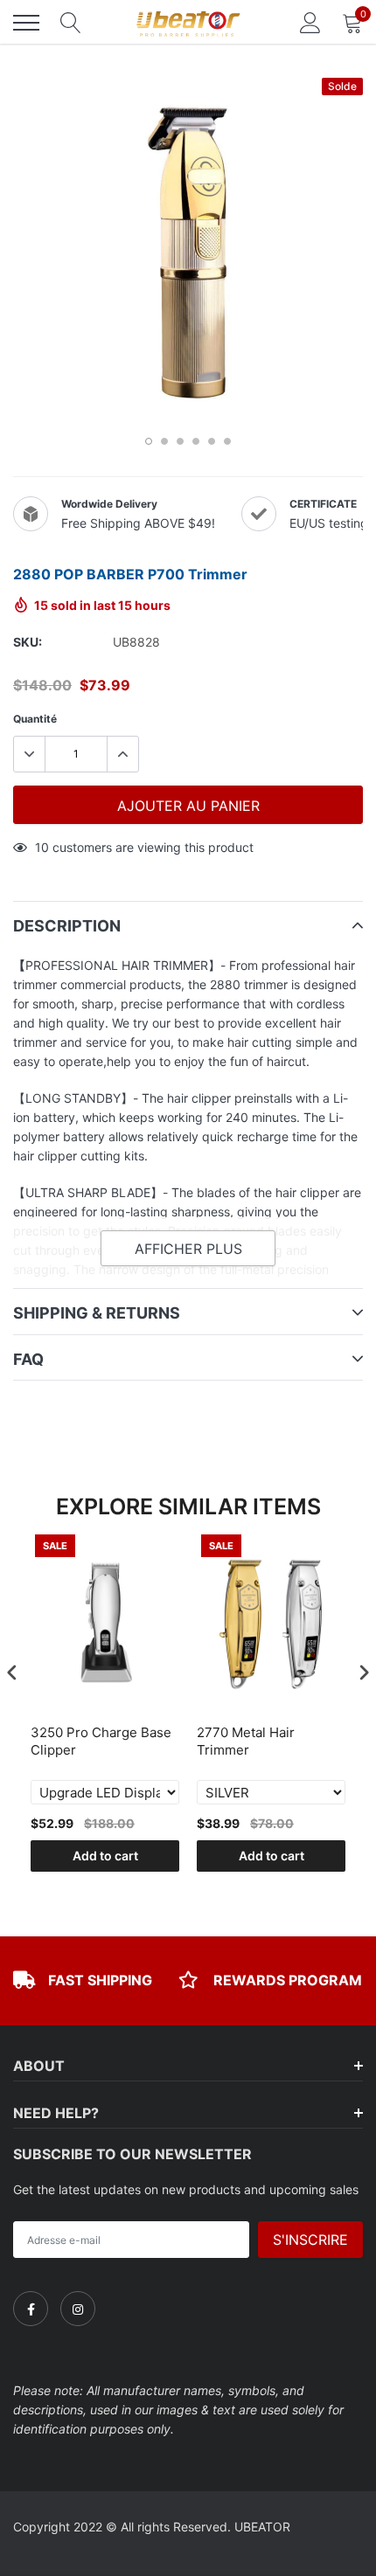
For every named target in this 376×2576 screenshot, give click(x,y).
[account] (310, 22)
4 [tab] (196, 441)
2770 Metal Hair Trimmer (246, 1741)
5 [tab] (212, 441)
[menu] (26, 23)
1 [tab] (149, 441)
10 (42, 847)
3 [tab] (180, 441)
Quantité (35, 719)
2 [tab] (164, 441)
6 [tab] (227, 441)
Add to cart (105, 1856)
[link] (31, 2309)
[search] (71, 23)
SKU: (28, 642)
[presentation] (12, 1672)
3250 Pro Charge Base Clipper (101, 1741)
